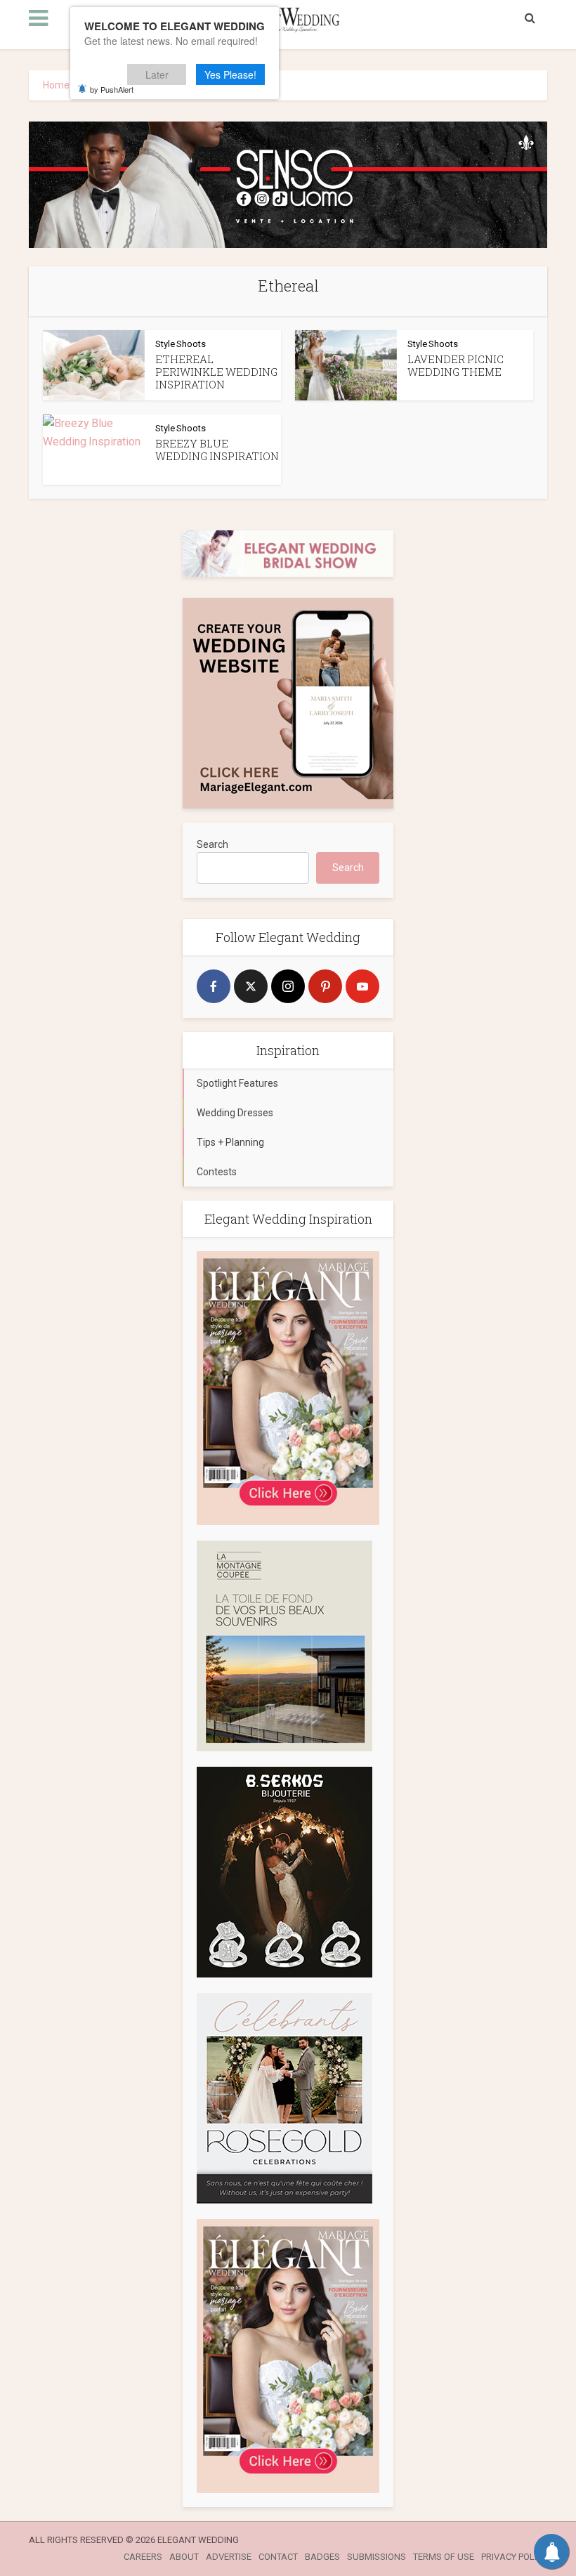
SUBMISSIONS (377, 2557)
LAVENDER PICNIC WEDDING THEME (456, 365)
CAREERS (143, 2557)
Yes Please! (230, 74)
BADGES (322, 2557)
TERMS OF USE (444, 2557)
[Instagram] (288, 986)
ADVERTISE (229, 2557)
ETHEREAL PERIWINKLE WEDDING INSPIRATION (216, 372)
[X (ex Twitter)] (251, 986)
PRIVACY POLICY (514, 2557)
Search (212, 844)
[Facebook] (214, 986)
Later (157, 74)
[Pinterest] (325, 986)
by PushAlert (112, 89)
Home (56, 85)
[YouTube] (362, 986)
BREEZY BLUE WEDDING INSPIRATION (217, 450)
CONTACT (278, 2557)
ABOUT (184, 2557)
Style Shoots (181, 344)
